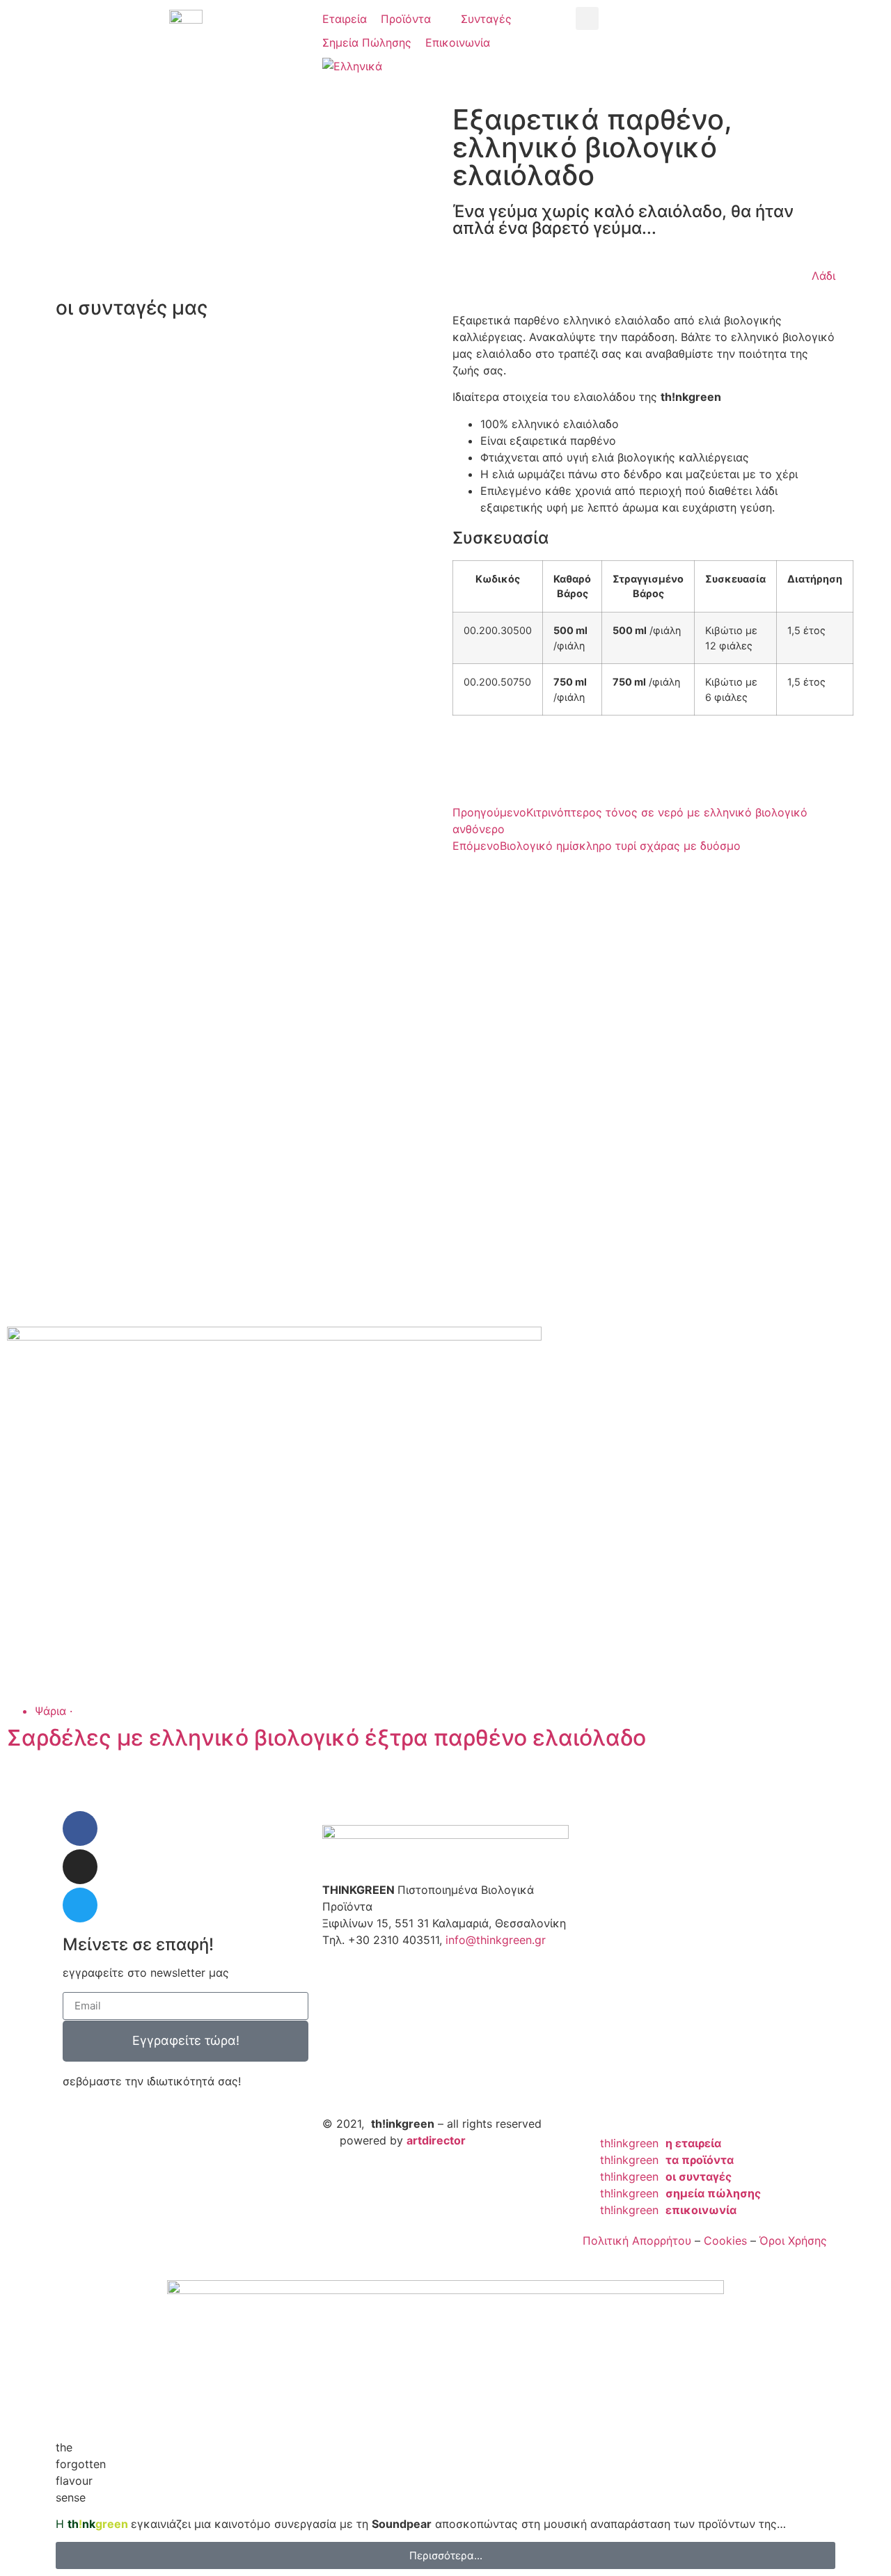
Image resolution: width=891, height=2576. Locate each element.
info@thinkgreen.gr (496, 1940)
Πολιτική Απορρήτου (637, 2241)
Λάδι (823, 276)
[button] (414, 19)
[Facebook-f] (80, 1828)
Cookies (725, 2241)
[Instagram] (80, 1867)
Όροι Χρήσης (793, 2241)
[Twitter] (80, 1905)
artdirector (436, 2140)
